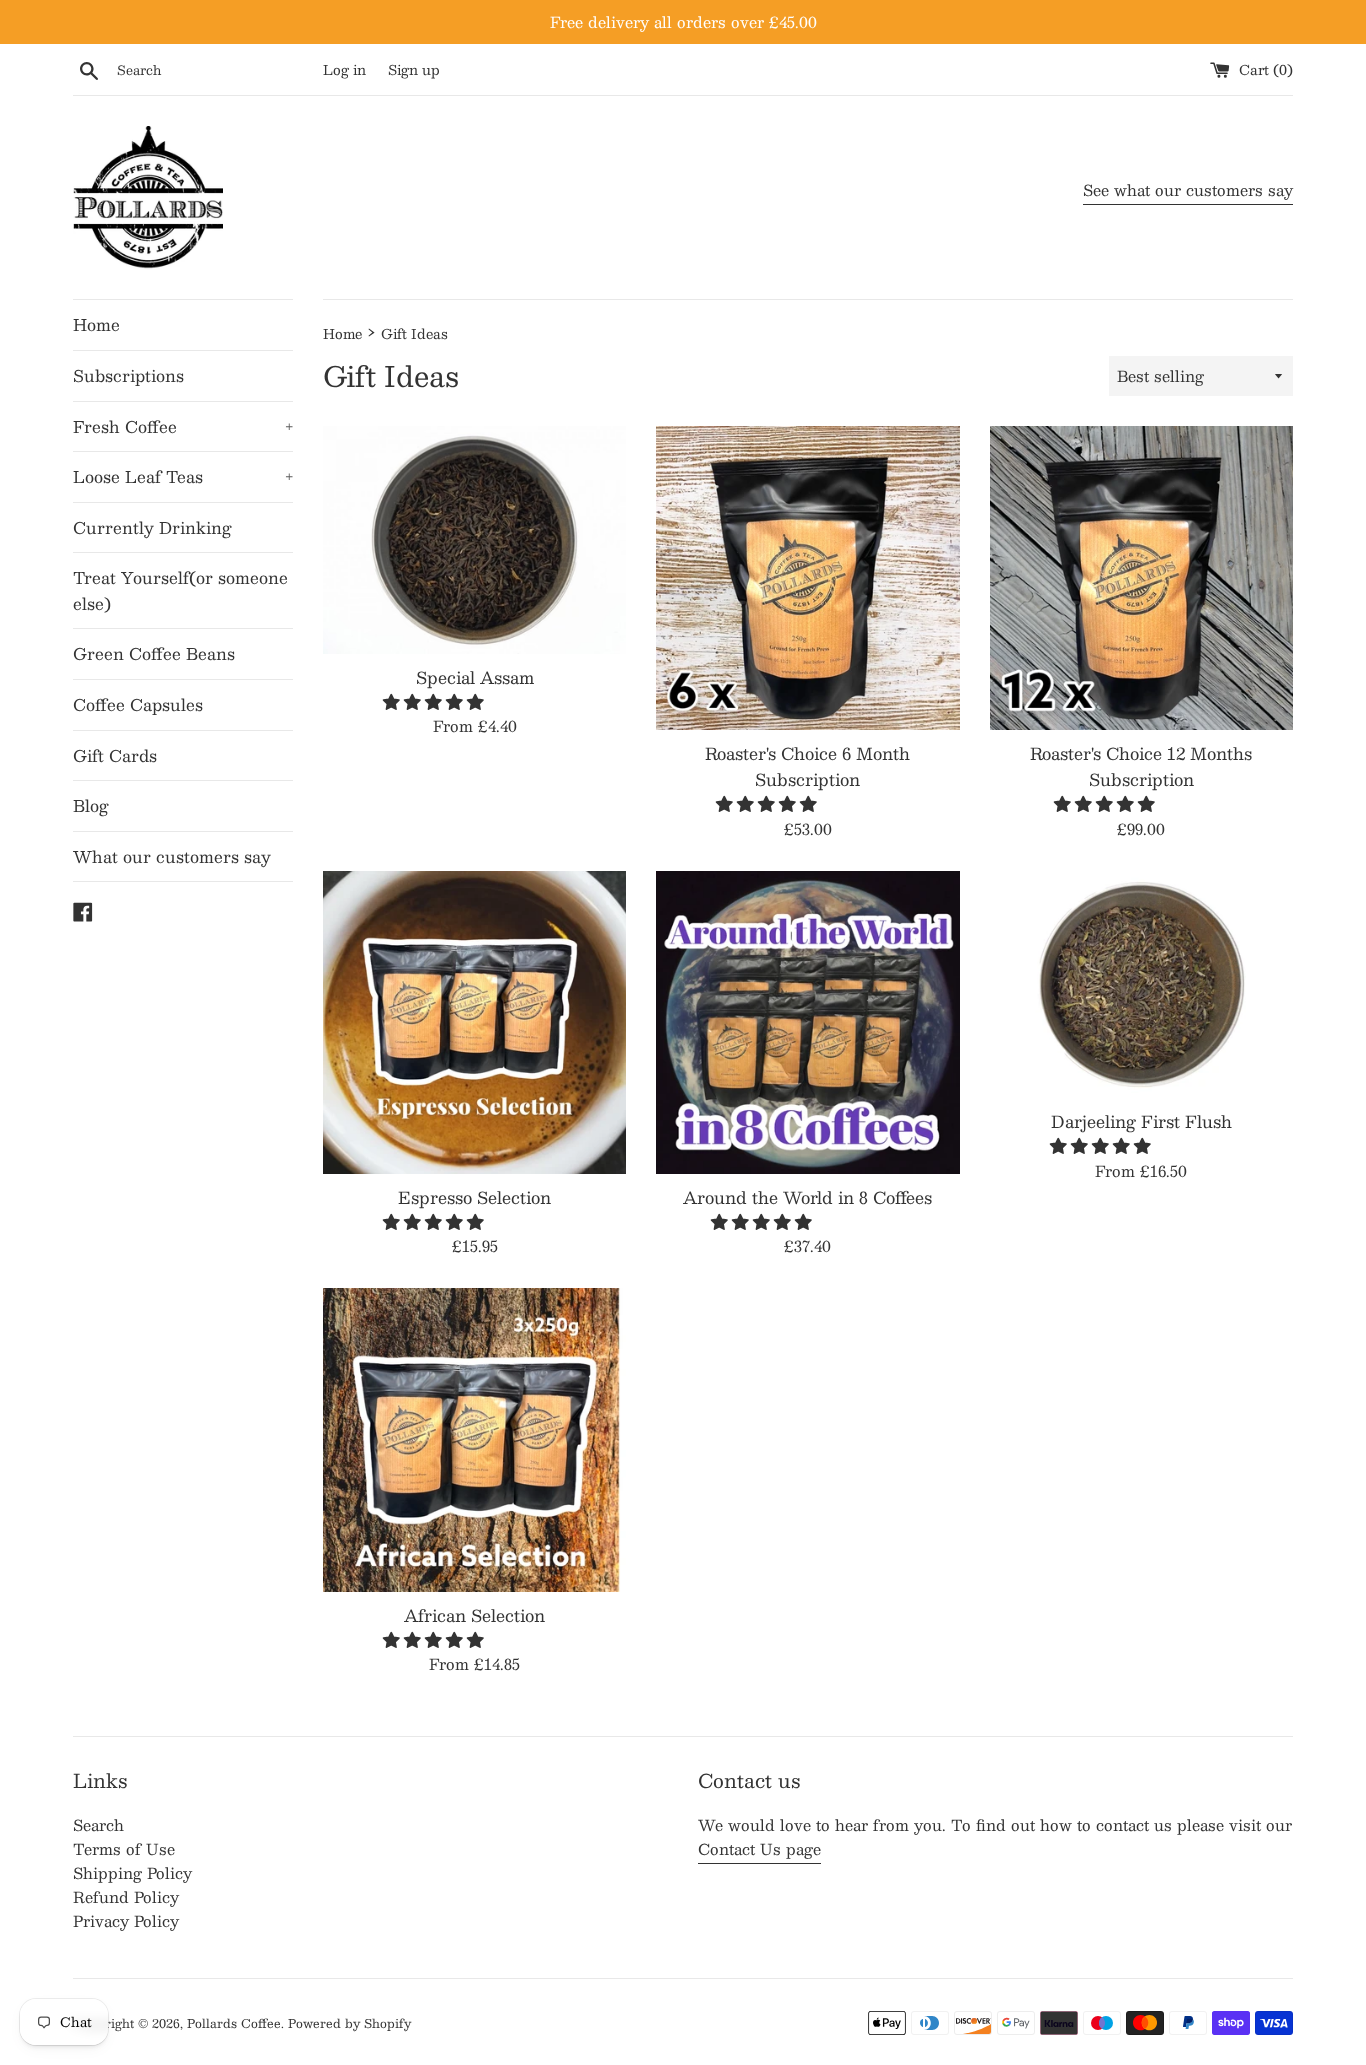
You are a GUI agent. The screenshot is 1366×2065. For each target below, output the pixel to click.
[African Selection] (474, 1439)
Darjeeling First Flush (1141, 1121)
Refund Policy (126, 1896)
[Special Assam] (474, 539)
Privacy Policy (126, 1920)
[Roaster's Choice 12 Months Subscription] (1141, 577)
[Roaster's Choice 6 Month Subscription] (807, 577)
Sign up (414, 69)
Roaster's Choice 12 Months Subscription (1141, 766)
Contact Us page (759, 1848)
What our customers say (172, 856)
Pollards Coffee (234, 2023)
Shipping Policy (132, 1872)
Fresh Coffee (183, 426)
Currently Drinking (152, 527)
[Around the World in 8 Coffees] (807, 1022)
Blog (91, 805)
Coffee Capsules (138, 704)
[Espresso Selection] (474, 1022)
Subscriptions (128, 375)
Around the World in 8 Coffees (807, 1197)
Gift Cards (115, 755)
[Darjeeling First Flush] (1141, 984)
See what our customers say (1188, 189)
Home (96, 324)
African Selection (474, 1615)
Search (98, 1824)
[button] (436, 701)
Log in (344, 69)
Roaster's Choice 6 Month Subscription (807, 766)
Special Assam (475, 677)
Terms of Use (124, 1848)
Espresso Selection (474, 1197)
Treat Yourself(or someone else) (180, 590)
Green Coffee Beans (154, 653)
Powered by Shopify (349, 2023)
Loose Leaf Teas (183, 476)
